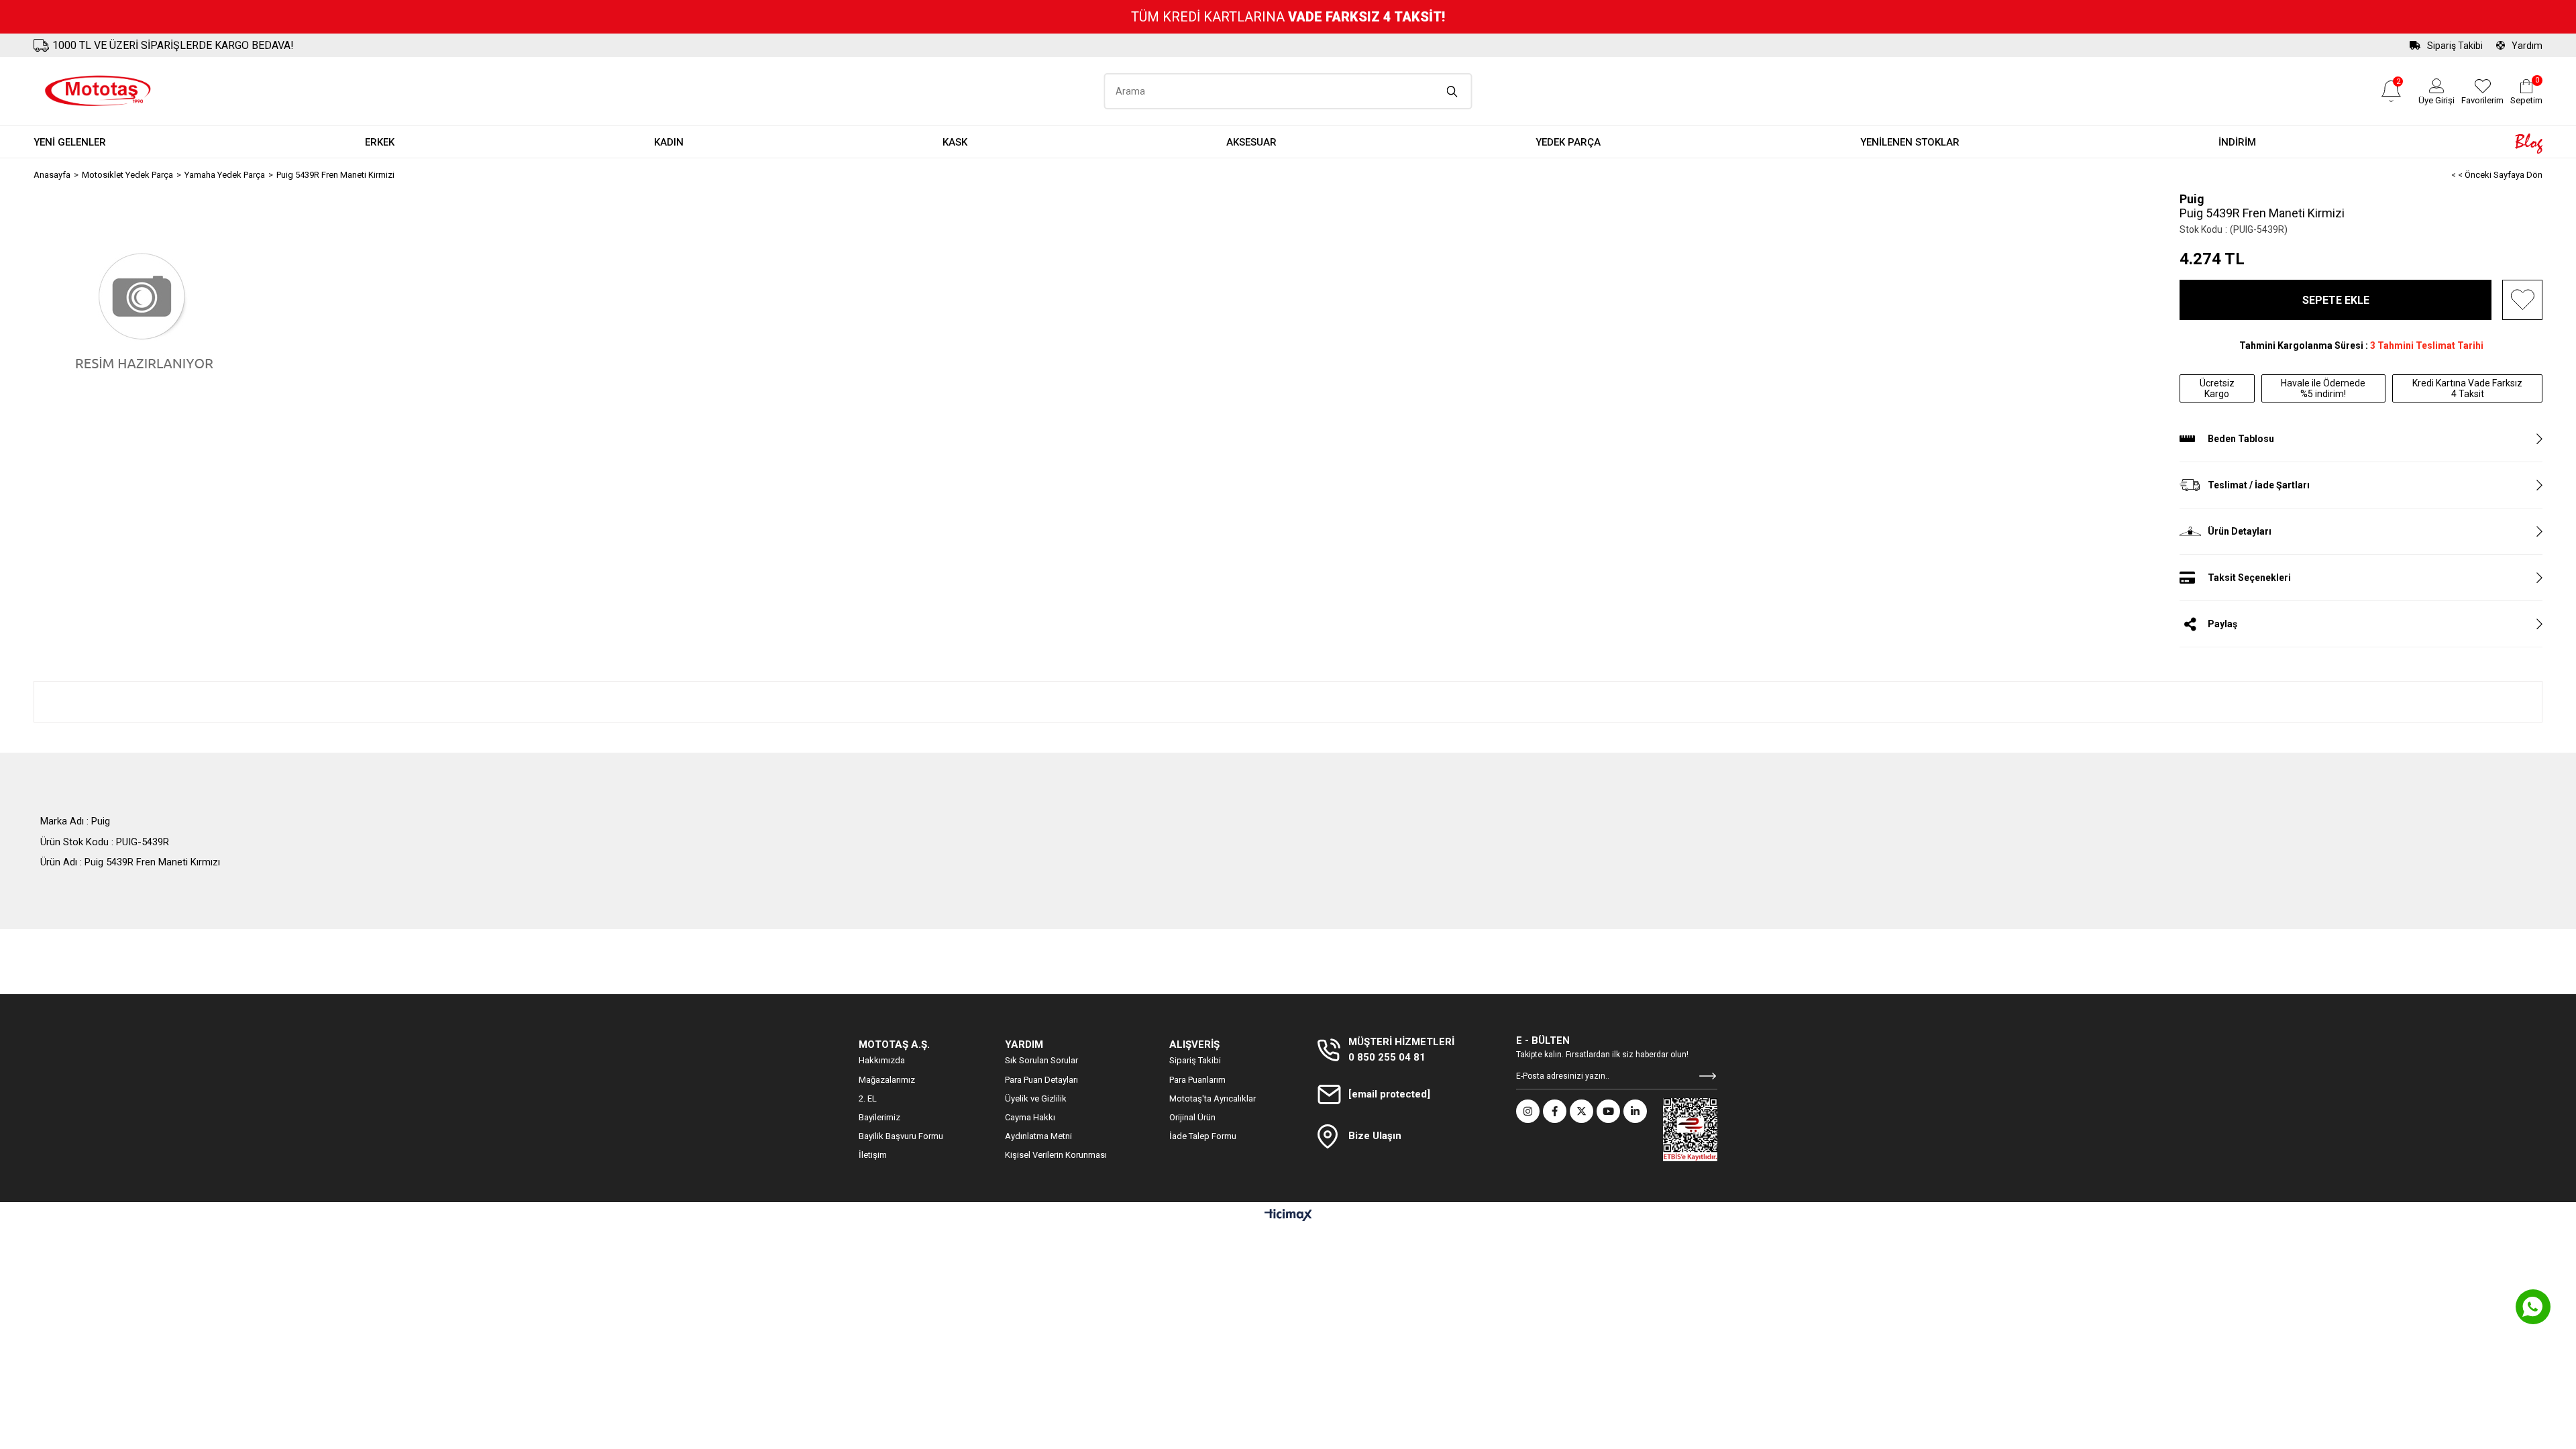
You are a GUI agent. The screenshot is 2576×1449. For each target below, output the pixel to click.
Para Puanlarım (1197, 1080)
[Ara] (1453, 91)
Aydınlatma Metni (1038, 1136)
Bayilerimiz (879, 1117)
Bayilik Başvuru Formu (901, 1136)
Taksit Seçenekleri (2249, 578)
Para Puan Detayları (1041, 1080)
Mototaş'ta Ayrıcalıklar (1213, 1098)
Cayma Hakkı (1030, 1117)
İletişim (873, 1155)
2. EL (868, 1098)
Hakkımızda (882, 1060)
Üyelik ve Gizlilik (1036, 1098)
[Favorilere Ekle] (2522, 300)
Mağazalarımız (887, 1080)
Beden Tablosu (2241, 439)
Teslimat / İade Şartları (2259, 485)
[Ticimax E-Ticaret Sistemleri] (1288, 1216)
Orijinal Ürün (1192, 1117)
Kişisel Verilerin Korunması (1056, 1155)
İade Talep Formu (1203, 1136)
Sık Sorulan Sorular (1041, 1060)
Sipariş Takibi (2455, 46)
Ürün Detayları (2240, 531)
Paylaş (2222, 624)
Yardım (2527, 46)
